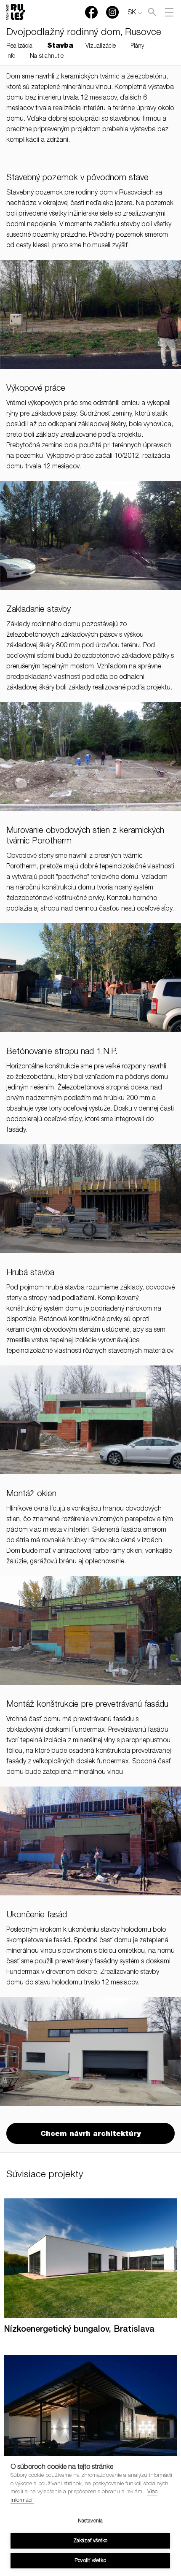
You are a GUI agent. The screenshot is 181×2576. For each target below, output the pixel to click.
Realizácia (19, 46)
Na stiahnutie (47, 57)
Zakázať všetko (90, 2541)
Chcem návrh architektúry (90, 2134)
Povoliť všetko (90, 2561)
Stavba (60, 46)
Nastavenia (90, 2521)
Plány (137, 46)
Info (11, 57)
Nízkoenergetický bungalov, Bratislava (79, 2330)
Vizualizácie (101, 46)
